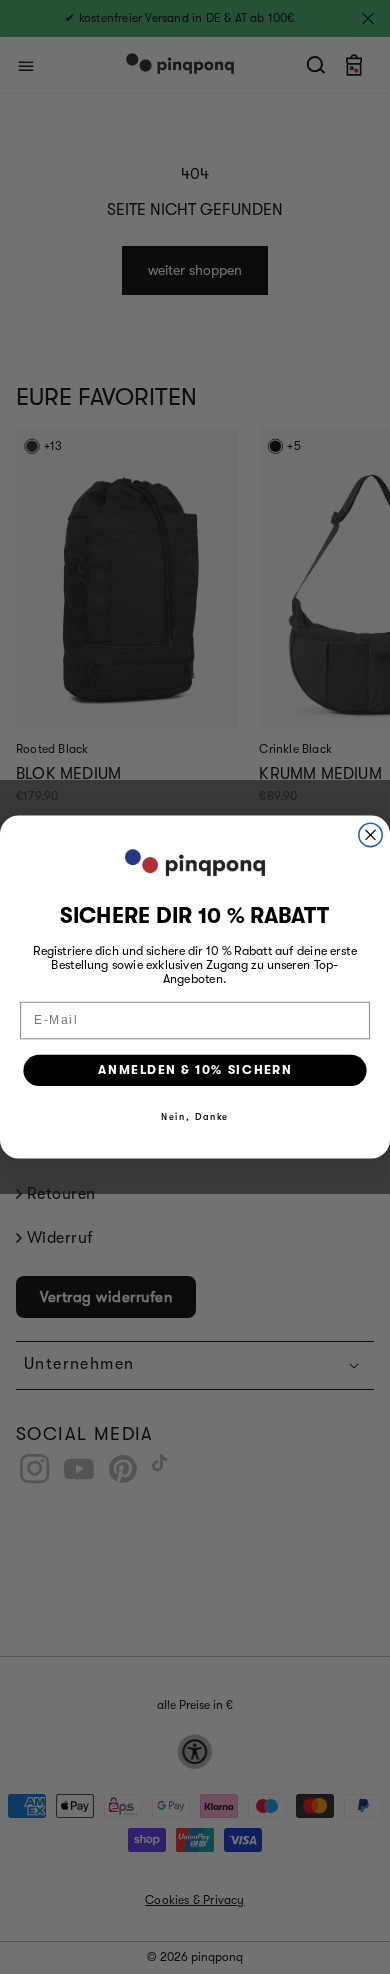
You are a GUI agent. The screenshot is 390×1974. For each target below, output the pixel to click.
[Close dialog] (370, 834)
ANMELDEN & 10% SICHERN (194, 1070)
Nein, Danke (194, 1117)
